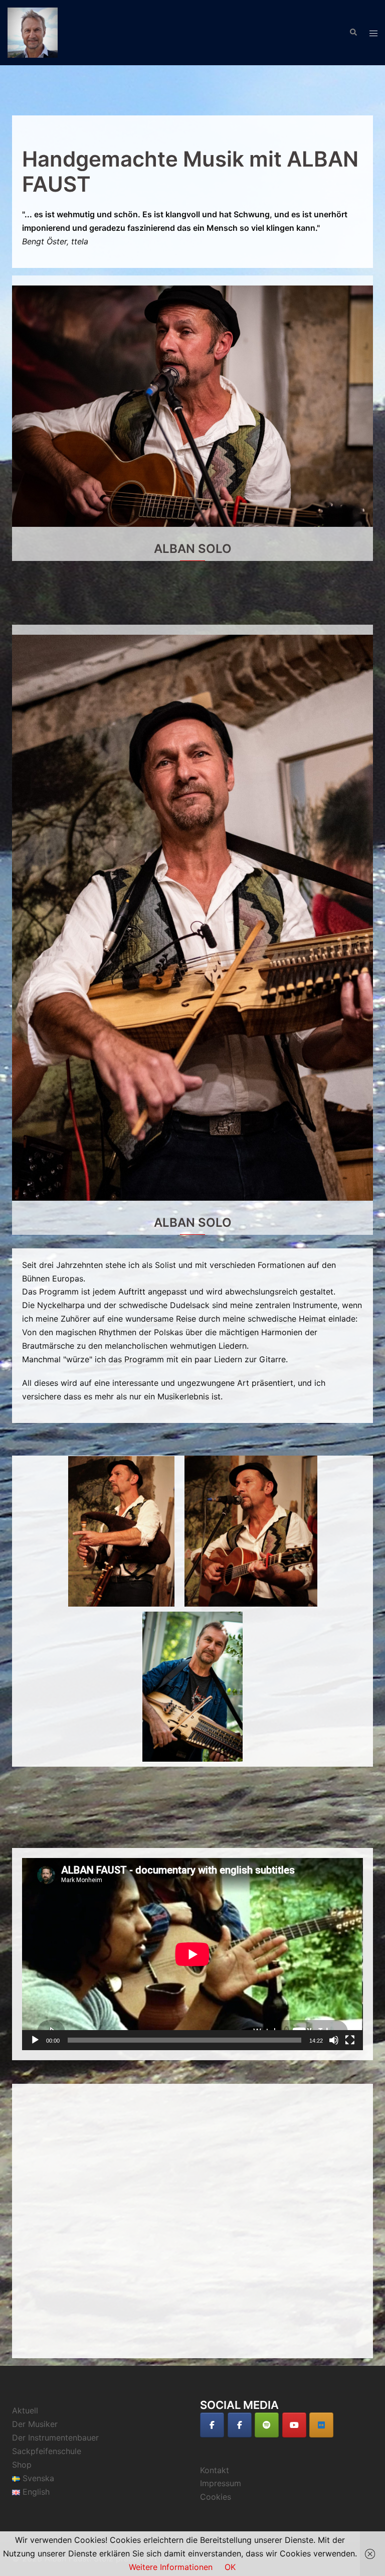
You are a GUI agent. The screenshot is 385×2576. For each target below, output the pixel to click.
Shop (22, 2465)
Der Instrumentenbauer (55, 2438)
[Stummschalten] (334, 2040)
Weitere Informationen (171, 2567)
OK (230, 2567)
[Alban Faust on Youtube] (294, 2425)
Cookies (216, 2497)
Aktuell (25, 2410)
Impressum (221, 2483)
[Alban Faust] (33, 32)
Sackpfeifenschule (47, 2451)
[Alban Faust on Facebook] (212, 2425)
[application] (192, 1954)
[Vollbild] (350, 2040)
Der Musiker (35, 2424)
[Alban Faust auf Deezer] (321, 2425)
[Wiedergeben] (35, 2040)
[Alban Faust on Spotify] (267, 2425)
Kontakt (215, 2470)
